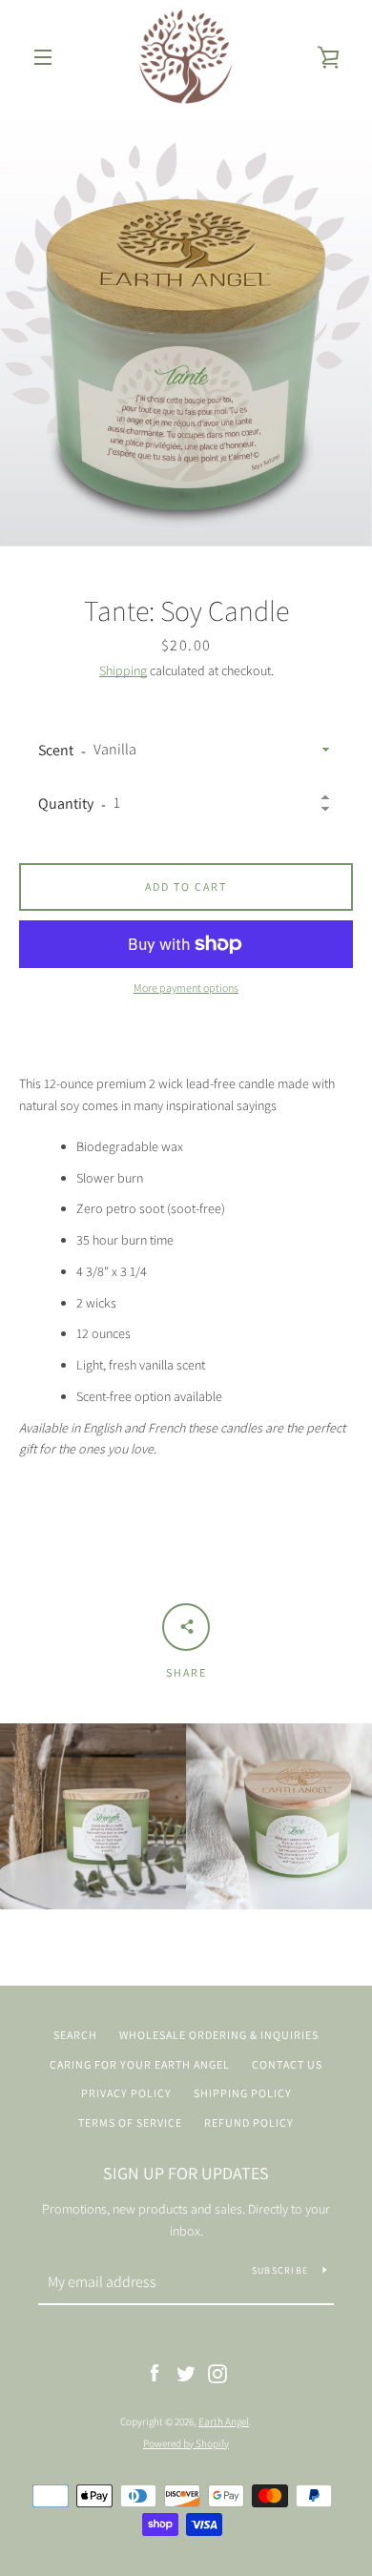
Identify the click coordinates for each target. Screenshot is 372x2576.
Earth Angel (224, 2421)
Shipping (123, 670)
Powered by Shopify (186, 2443)
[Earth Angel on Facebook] (155, 2373)
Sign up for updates (186, 2173)
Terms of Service (130, 2123)
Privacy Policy (126, 2093)
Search (75, 2035)
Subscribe (280, 2270)
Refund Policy (249, 2123)
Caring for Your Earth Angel (140, 2064)
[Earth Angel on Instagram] (217, 2373)
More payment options (186, 988)
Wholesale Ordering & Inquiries (219, 2035)
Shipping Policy (243, 2093)
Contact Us (287, 2064)
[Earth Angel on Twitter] (186, 2373)
